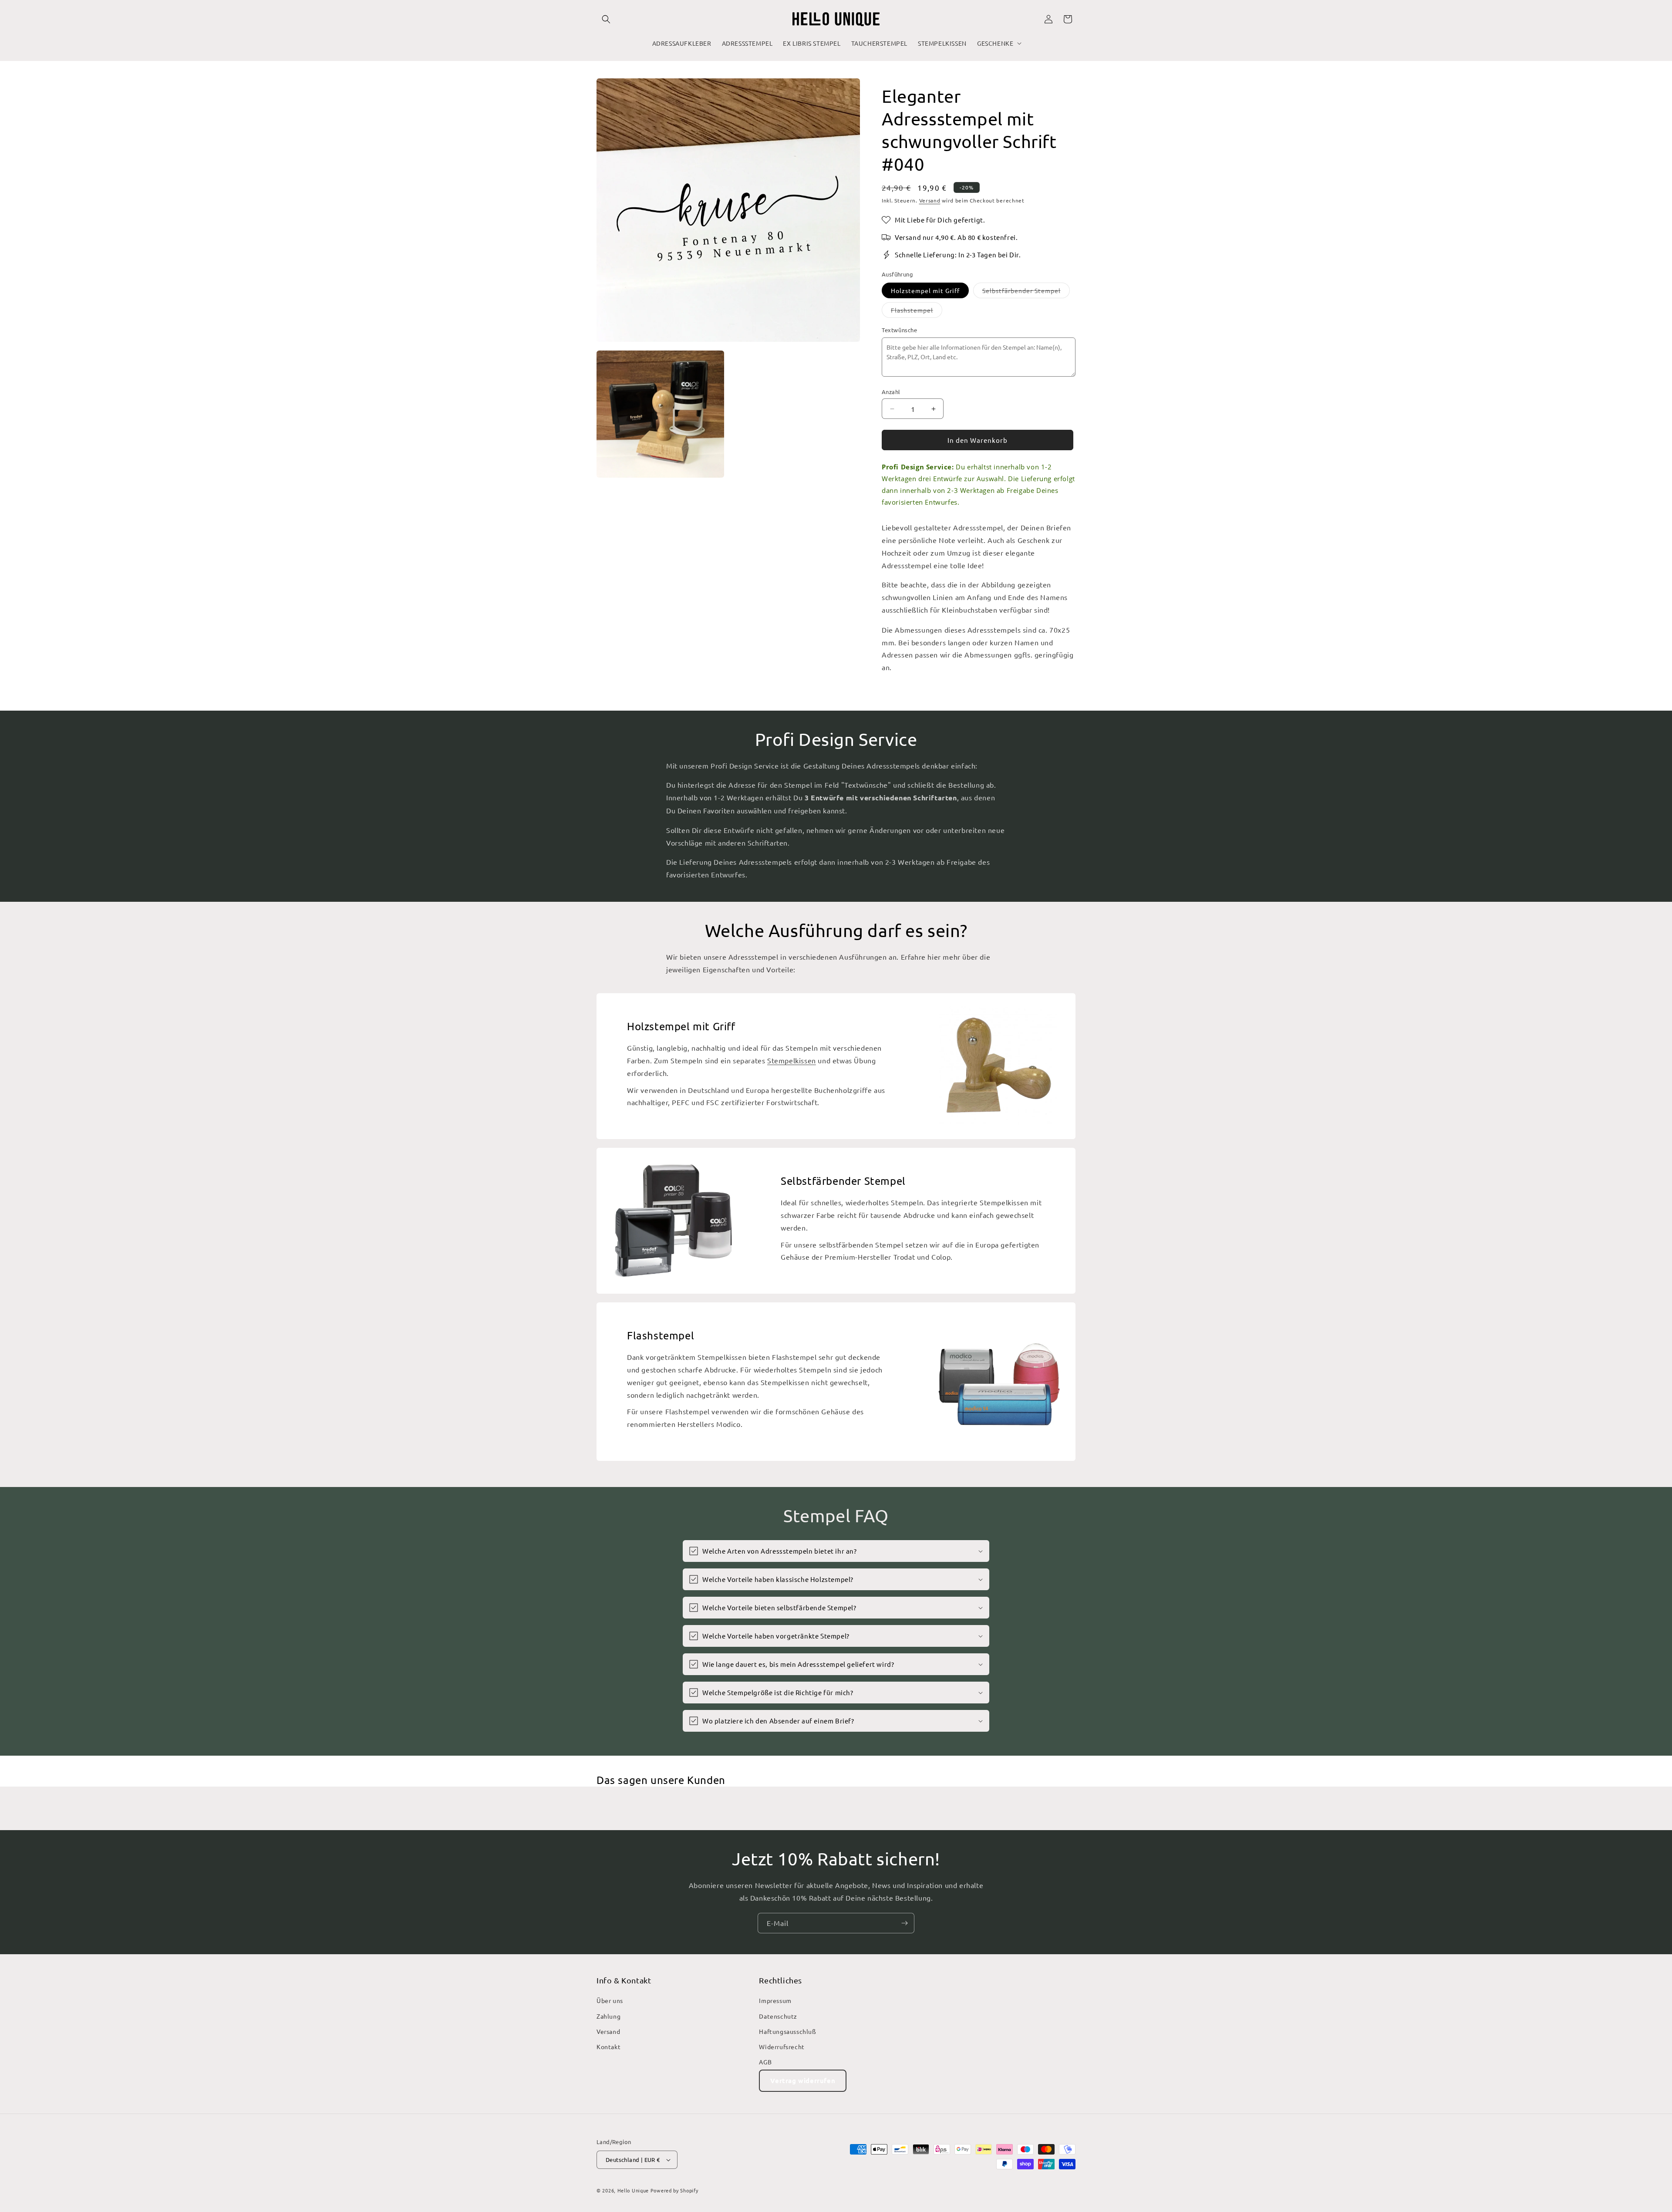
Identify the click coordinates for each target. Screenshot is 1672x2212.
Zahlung (608, 2016)
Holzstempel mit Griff (925, 290)
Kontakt (608, 2047)
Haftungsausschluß (787, 2031)
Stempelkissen (792, 1060)
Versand (930, 200)
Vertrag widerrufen (803, 2080)
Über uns (610, 2000)
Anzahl (891, 392)
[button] (606, 19)
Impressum (775, 2000)
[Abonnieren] (904, 1923)
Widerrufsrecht (782, 2047)
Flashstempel (917, 311)
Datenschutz (778, 2016)
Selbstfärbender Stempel (1026, 292)
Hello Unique (633, 2190)
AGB (765, 2062)
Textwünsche (900, 330)
